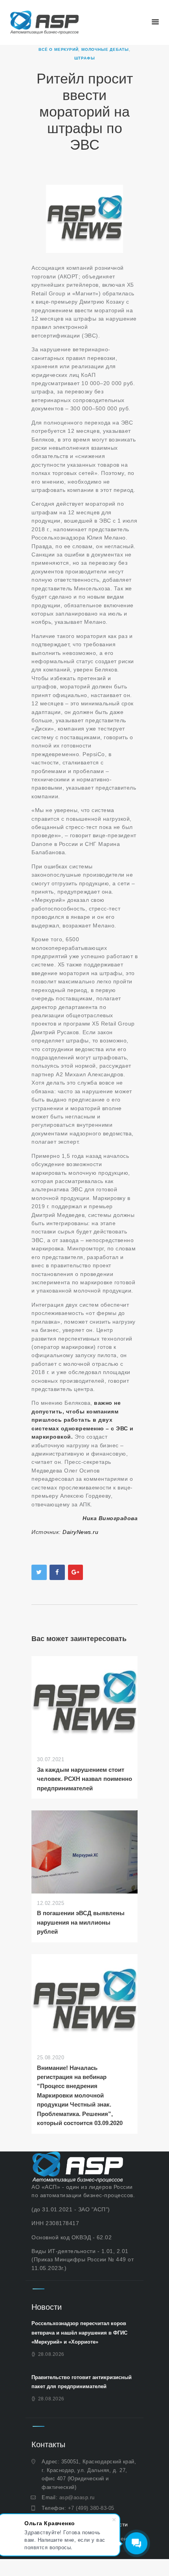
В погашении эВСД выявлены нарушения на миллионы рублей (81, 1922)
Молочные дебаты (105, 49)
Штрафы (85, 58)
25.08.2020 (51, 2058)
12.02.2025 (51, 1903)
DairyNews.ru (81, 1532)
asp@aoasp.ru (77, 2497)
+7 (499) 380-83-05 (91, 2508)
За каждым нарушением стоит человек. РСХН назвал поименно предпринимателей (84, 1779)
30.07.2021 (51, 1759)
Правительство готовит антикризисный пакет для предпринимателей (82, 2382)
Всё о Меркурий (58, 49)
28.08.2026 (51, 2354)
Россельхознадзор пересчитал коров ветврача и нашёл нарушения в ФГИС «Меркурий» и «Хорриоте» (79, 2333)
